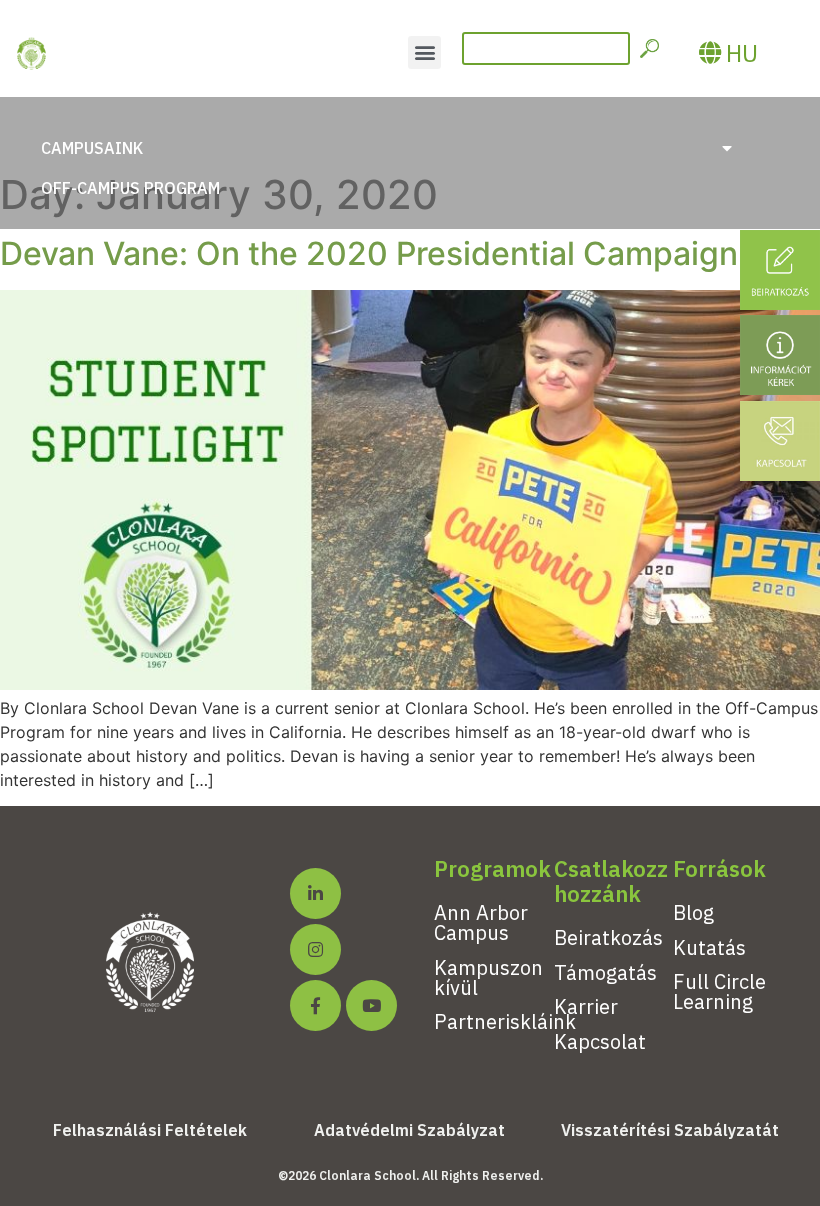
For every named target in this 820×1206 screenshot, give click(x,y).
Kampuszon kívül (488, 977)
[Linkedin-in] (315, 893)
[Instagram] (315, 949)
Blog (693, 912)
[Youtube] (371, 1005)
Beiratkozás (608, 937)
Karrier (586, 1006)
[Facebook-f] (315, 1005)
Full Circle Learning (719, 991)
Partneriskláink (505, 1021)
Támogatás (605, 972)
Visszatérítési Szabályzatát (670, 1130)
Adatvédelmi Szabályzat (409, 1130)
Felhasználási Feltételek (150, 1130)
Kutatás (709, 947)
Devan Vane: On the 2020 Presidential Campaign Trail (405, 253)
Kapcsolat (600, 1041)
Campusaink (92, 148)
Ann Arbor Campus (481, 922)
